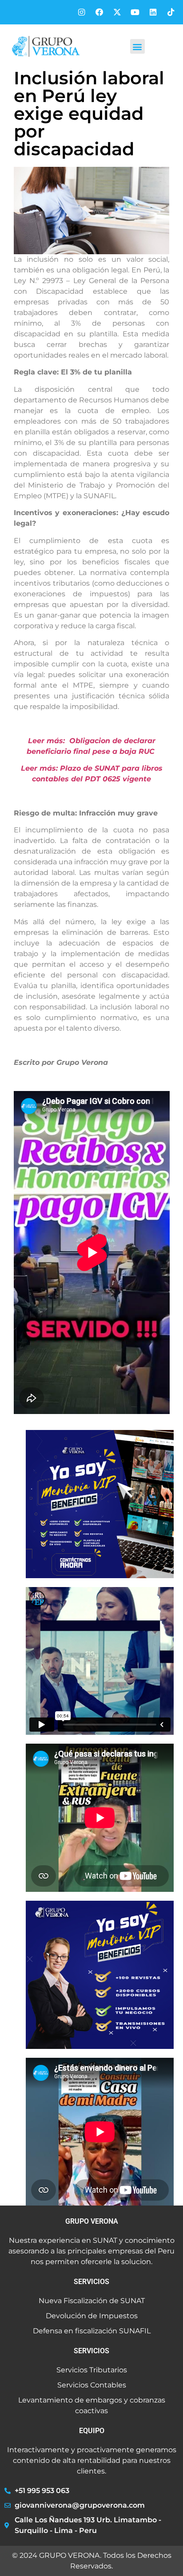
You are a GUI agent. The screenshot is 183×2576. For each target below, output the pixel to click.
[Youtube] (135, 12)
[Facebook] (99, 12)
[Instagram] (82, 12)
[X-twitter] (117, 12)
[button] (137, 46)
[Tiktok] (171, 12)
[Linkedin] (153, 12)
